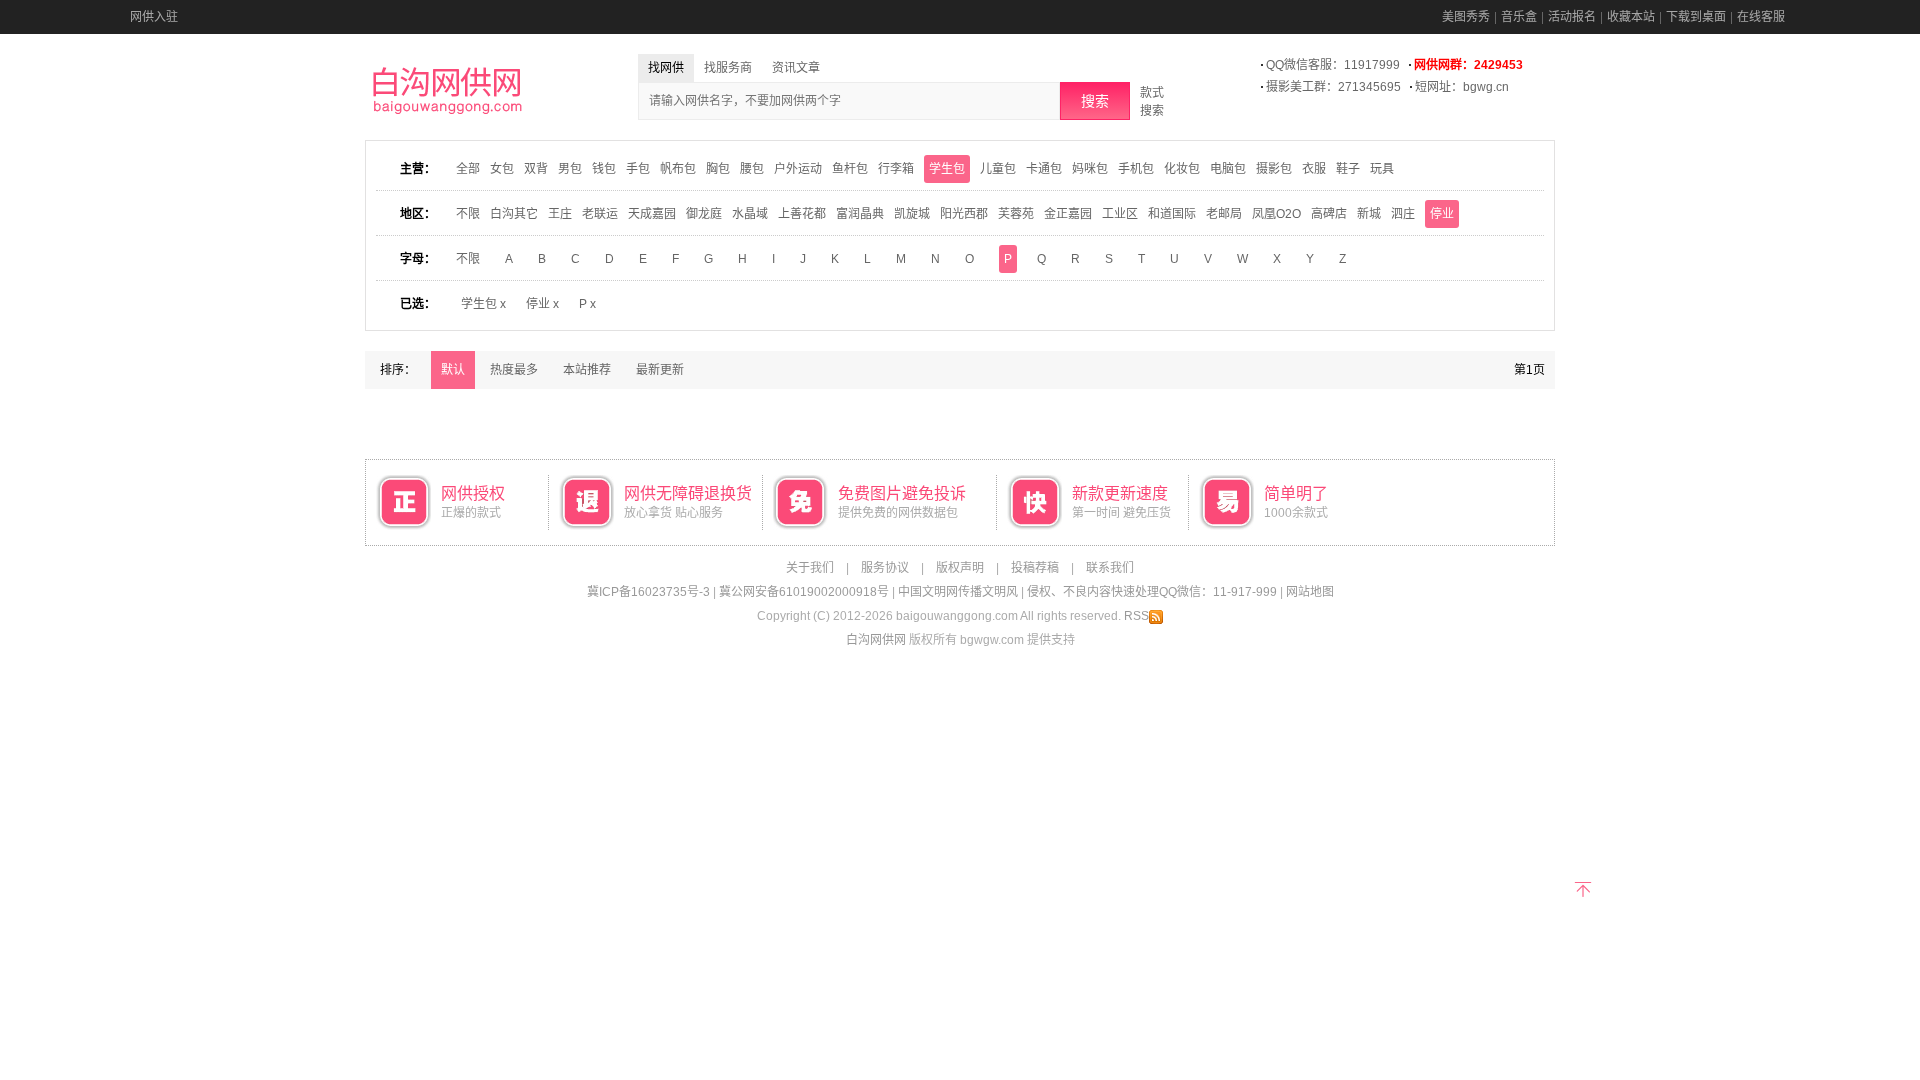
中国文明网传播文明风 (958, 592)
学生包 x (483, 304)
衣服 (1314, 169)
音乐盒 (1519, 17)
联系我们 (1110, 568)
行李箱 (896, 169)
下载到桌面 (1696, 17)
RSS (1136, 616)
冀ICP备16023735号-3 (648, 592)
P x (587, 304)
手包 (638, 169)
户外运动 (798, 169)
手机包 (1136, 169)
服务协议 (885, 568)
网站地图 (1310, 592)
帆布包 (678, 169)
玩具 (1382, 169)
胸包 (718, 169)
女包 (502, 169)
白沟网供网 (876, 640)
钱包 (604, 169)
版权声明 (960, 568)
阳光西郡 (964, 214)
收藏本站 (1631, 17)
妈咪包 (1090, 169)
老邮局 (1224, 214)
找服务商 (728, 68)
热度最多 (514, 370)
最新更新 (660, 370)
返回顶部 (1582, 887)
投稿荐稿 (1035, 568)
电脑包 (1228, 169)
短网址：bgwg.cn (1462, 87)
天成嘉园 (652, 214)
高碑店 (1329, 214)
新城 (1369, 214)
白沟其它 (514, 214)
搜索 (1095, 101)
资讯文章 (796, 68)
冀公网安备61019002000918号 (804, 592)
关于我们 (810, 568)
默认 (453, 370)
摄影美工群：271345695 (1333, 87)
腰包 (752, 169)
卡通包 (1044, 169)
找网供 (666, 68)
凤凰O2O (1276, 214)
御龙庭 (704, 214)
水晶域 (750, 214)
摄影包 (1274, 169)
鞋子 (1348, 169)
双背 (536, 169)
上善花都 (802, 214)
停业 (1442, 214)
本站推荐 (587, 370)
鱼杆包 (850, 169)
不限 (468, 214)
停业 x (542, 304)
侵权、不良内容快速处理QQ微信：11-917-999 (1152, 592)
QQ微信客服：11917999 (1333, 65)
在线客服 (1761, 17)
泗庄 (1403, 214)
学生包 (947, 169)
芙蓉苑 (1016, 214)
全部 (468, 169)
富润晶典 (860, 214)
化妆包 (1182, 169)
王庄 (560, 214)
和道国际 (1172, 214)
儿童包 (998, 169)
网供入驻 (154, 17)
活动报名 (1572, 17)
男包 (570, 169)
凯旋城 (912, 214)
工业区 (1120, 214)
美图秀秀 (1466, 17)
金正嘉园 (1068, 214)
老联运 (600, 214)
